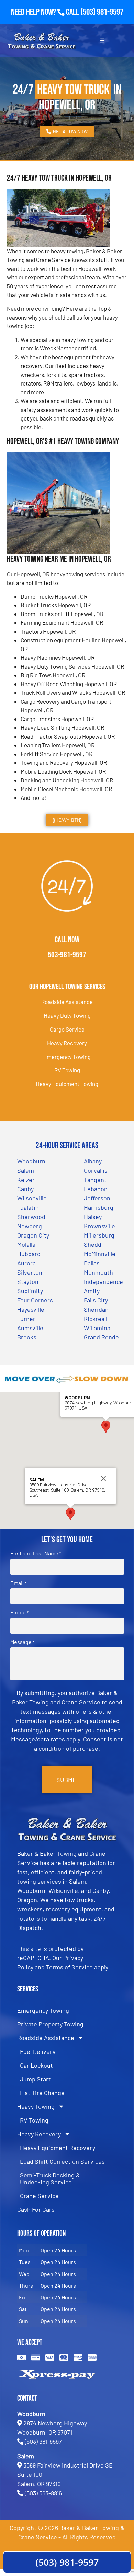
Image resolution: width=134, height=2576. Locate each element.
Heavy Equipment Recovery (58, 2148)
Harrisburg (99, 1207)
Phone (19, 1612)
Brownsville (99, 1226)
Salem (26, 1170)
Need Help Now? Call (46, 12)
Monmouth (98, 1272)
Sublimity (30, 1291)
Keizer (26, 1180)
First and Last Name (36, 1553)
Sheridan (96, 1309)
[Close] (103, 1479)
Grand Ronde (101, 1337)
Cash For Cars (36, 2209)
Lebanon (96, 1189)
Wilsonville (32, 1198)
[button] (106, 1427)
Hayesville (31, 1309)
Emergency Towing (67, 1057)
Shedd (93, 1244)
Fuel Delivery (38, 2051)
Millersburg (99, 1235)
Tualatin (28, 1207)
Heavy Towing (36, 2106)
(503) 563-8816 (43, 2493)
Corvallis (96, 1170)
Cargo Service (67, 1029)
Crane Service (39, 2196)
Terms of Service (69, 1967)
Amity (92, 1291)
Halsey (93, 1217)
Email (18, 1583)
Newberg (30, 1226)
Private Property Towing (50, 2024)
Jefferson (97, 1198)
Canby (25, 1189)
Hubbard (29, 1254)
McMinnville (100, 1254)
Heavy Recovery (67, 1043)
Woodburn (31, 1161)
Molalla (26, 1244)
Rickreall (96, 1319)
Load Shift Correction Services (62, 2161)
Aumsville (30, 1328)
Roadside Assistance (67, 1002)
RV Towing (67, 1070)
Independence (103, 1281)
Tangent (95, 1180)
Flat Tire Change (42, 2093)
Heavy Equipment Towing (67, 1084)
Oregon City (33, 1235)
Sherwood (31, 1217)
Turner (26, 1319)
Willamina (97, 1328)
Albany (93, 1161)
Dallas (92, 1263)
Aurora (26, 1263)
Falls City (96, 1300)
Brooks (27, 1337)
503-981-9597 (67, 955)
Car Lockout (36, 2065)
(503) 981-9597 (102, 12)
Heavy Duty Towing (67, 1015)
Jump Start (35, 2079)
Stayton (28, 1281)
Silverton (30, 1272)
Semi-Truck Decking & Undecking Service (50, 2178)
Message (22, 1642)
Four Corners (35, 1300)
